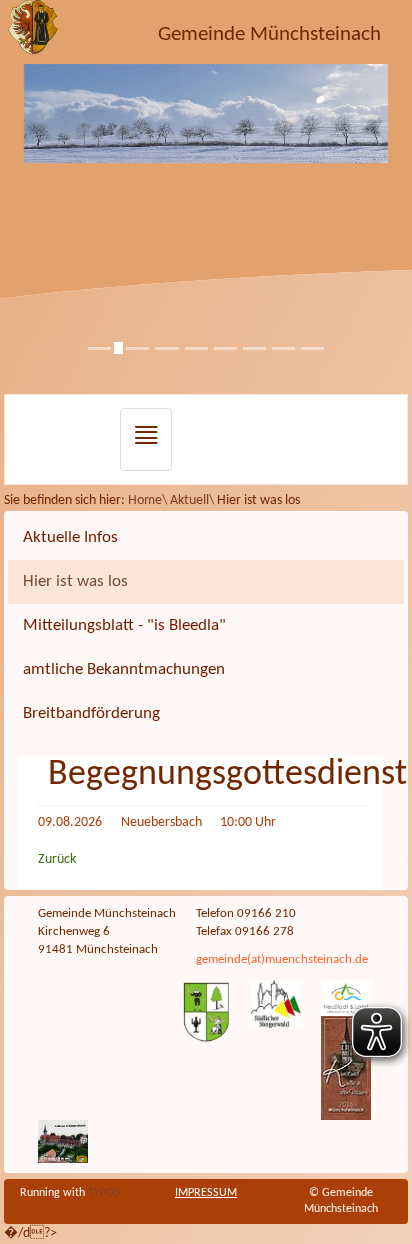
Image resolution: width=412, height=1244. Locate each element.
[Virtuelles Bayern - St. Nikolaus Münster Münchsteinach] (63, 1141)
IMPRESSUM (206, 1193)
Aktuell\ (193, 500)
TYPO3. (105, 1193)
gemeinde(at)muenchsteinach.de (282, 960)
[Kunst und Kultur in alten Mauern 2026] (346, 1068)
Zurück (57, 859)
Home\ (149, 500)
